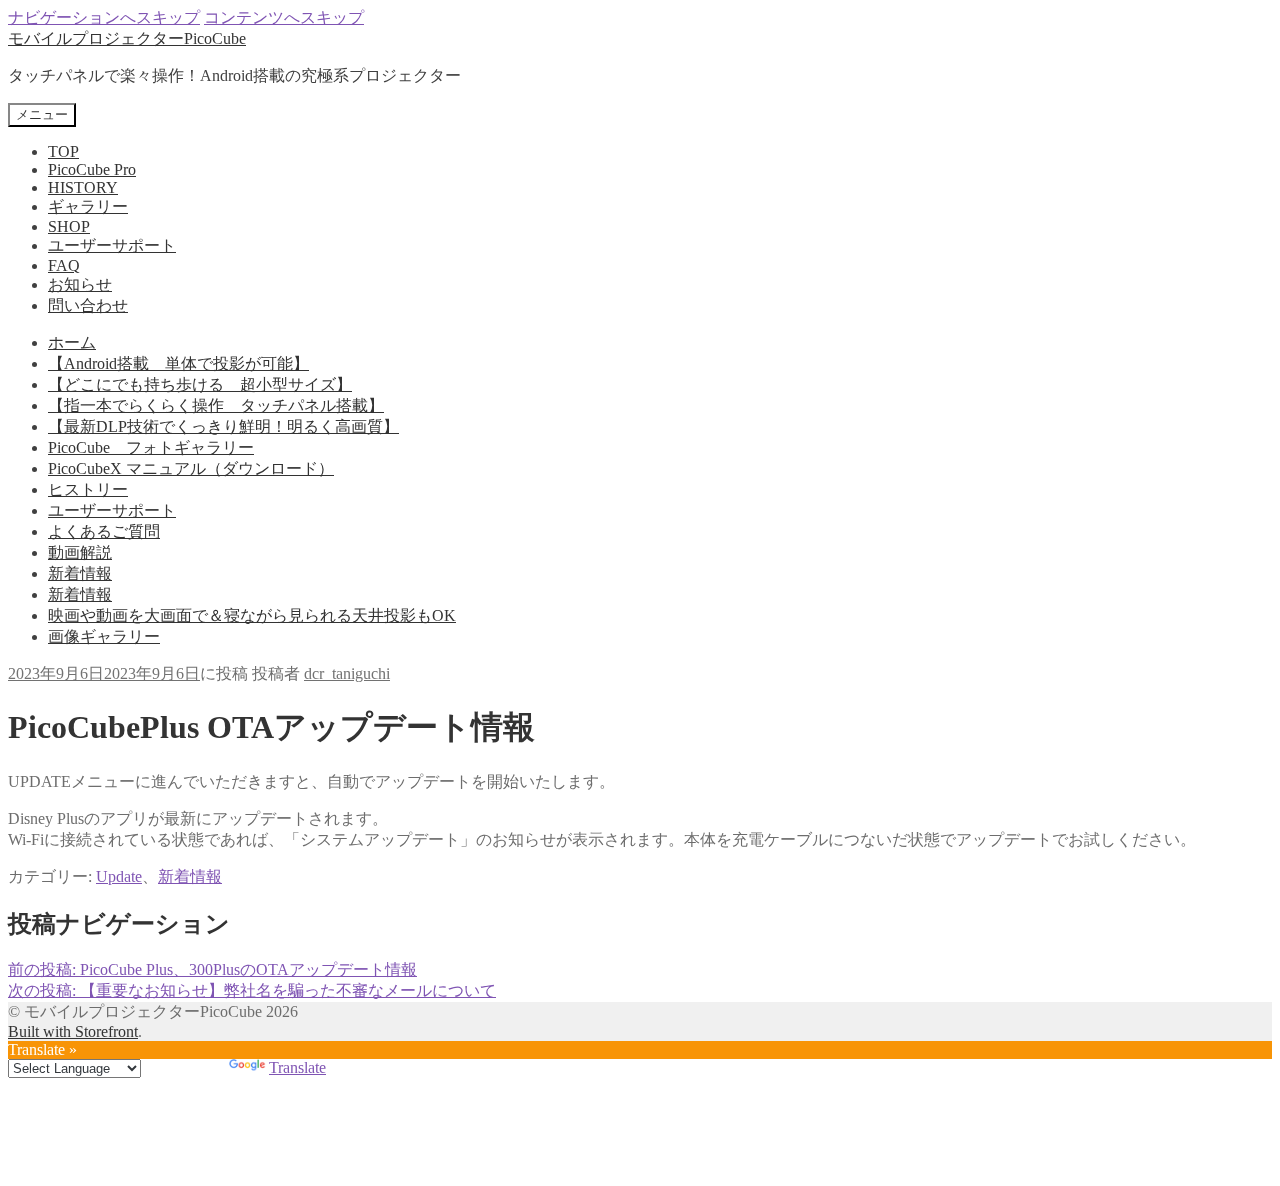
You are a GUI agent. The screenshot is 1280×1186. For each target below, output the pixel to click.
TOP (63, 151)
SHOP (69, 226)
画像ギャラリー (104, 636)
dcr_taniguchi (347, 673)
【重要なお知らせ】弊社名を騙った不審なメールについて (252, 990)
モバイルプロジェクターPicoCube (127, 38)
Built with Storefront (73, 1031)
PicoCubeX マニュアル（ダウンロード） (191, 468)
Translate (297, 1067)
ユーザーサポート (112, 245)
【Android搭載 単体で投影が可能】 (178, 363)
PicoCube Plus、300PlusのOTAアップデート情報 (212, 969)
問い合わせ (88, 305)
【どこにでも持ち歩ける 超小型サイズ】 (200, 384)
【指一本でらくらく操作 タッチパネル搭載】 (216, 405)
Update (119, 876)
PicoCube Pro (92, 169)
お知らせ (80, 284)
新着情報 (80, 573)
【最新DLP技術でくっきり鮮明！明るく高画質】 (223, 426)
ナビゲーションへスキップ (104, 17)
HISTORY (83, 187)
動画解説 (80, 552)
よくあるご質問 (104, 531)
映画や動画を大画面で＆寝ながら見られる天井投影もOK (252, 615)
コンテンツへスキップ (284, 17)
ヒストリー (88, 489)
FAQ (64, 265)
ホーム (72, 342)
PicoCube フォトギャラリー (151, 447)
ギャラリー (88, 206)
